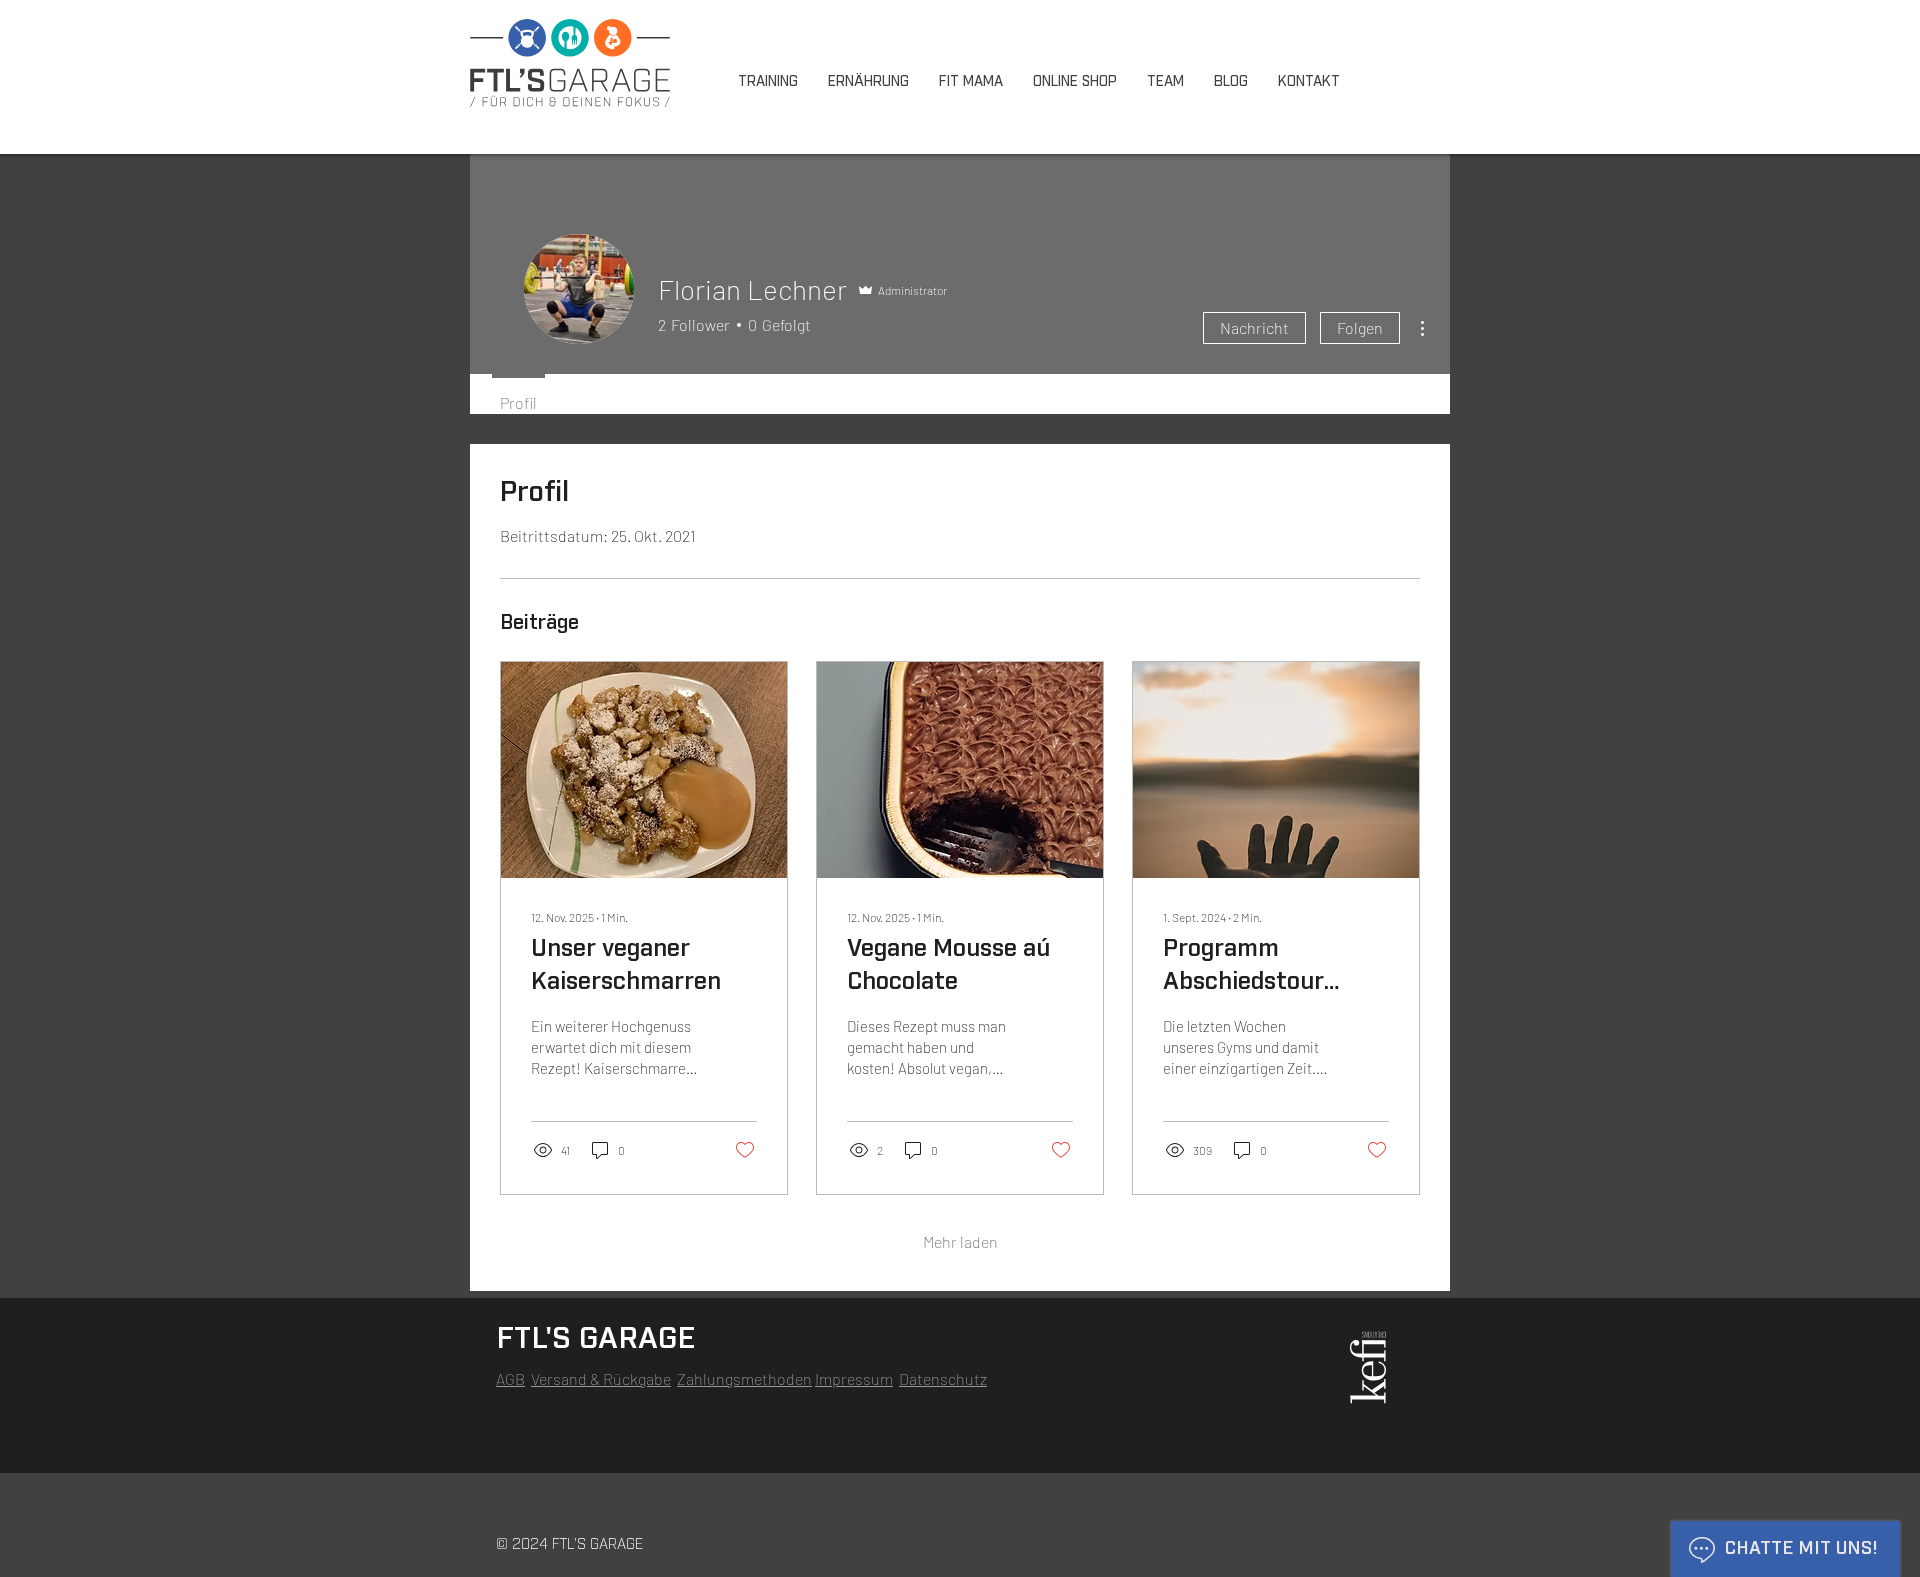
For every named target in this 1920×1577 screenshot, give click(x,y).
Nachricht (1254, 327)
